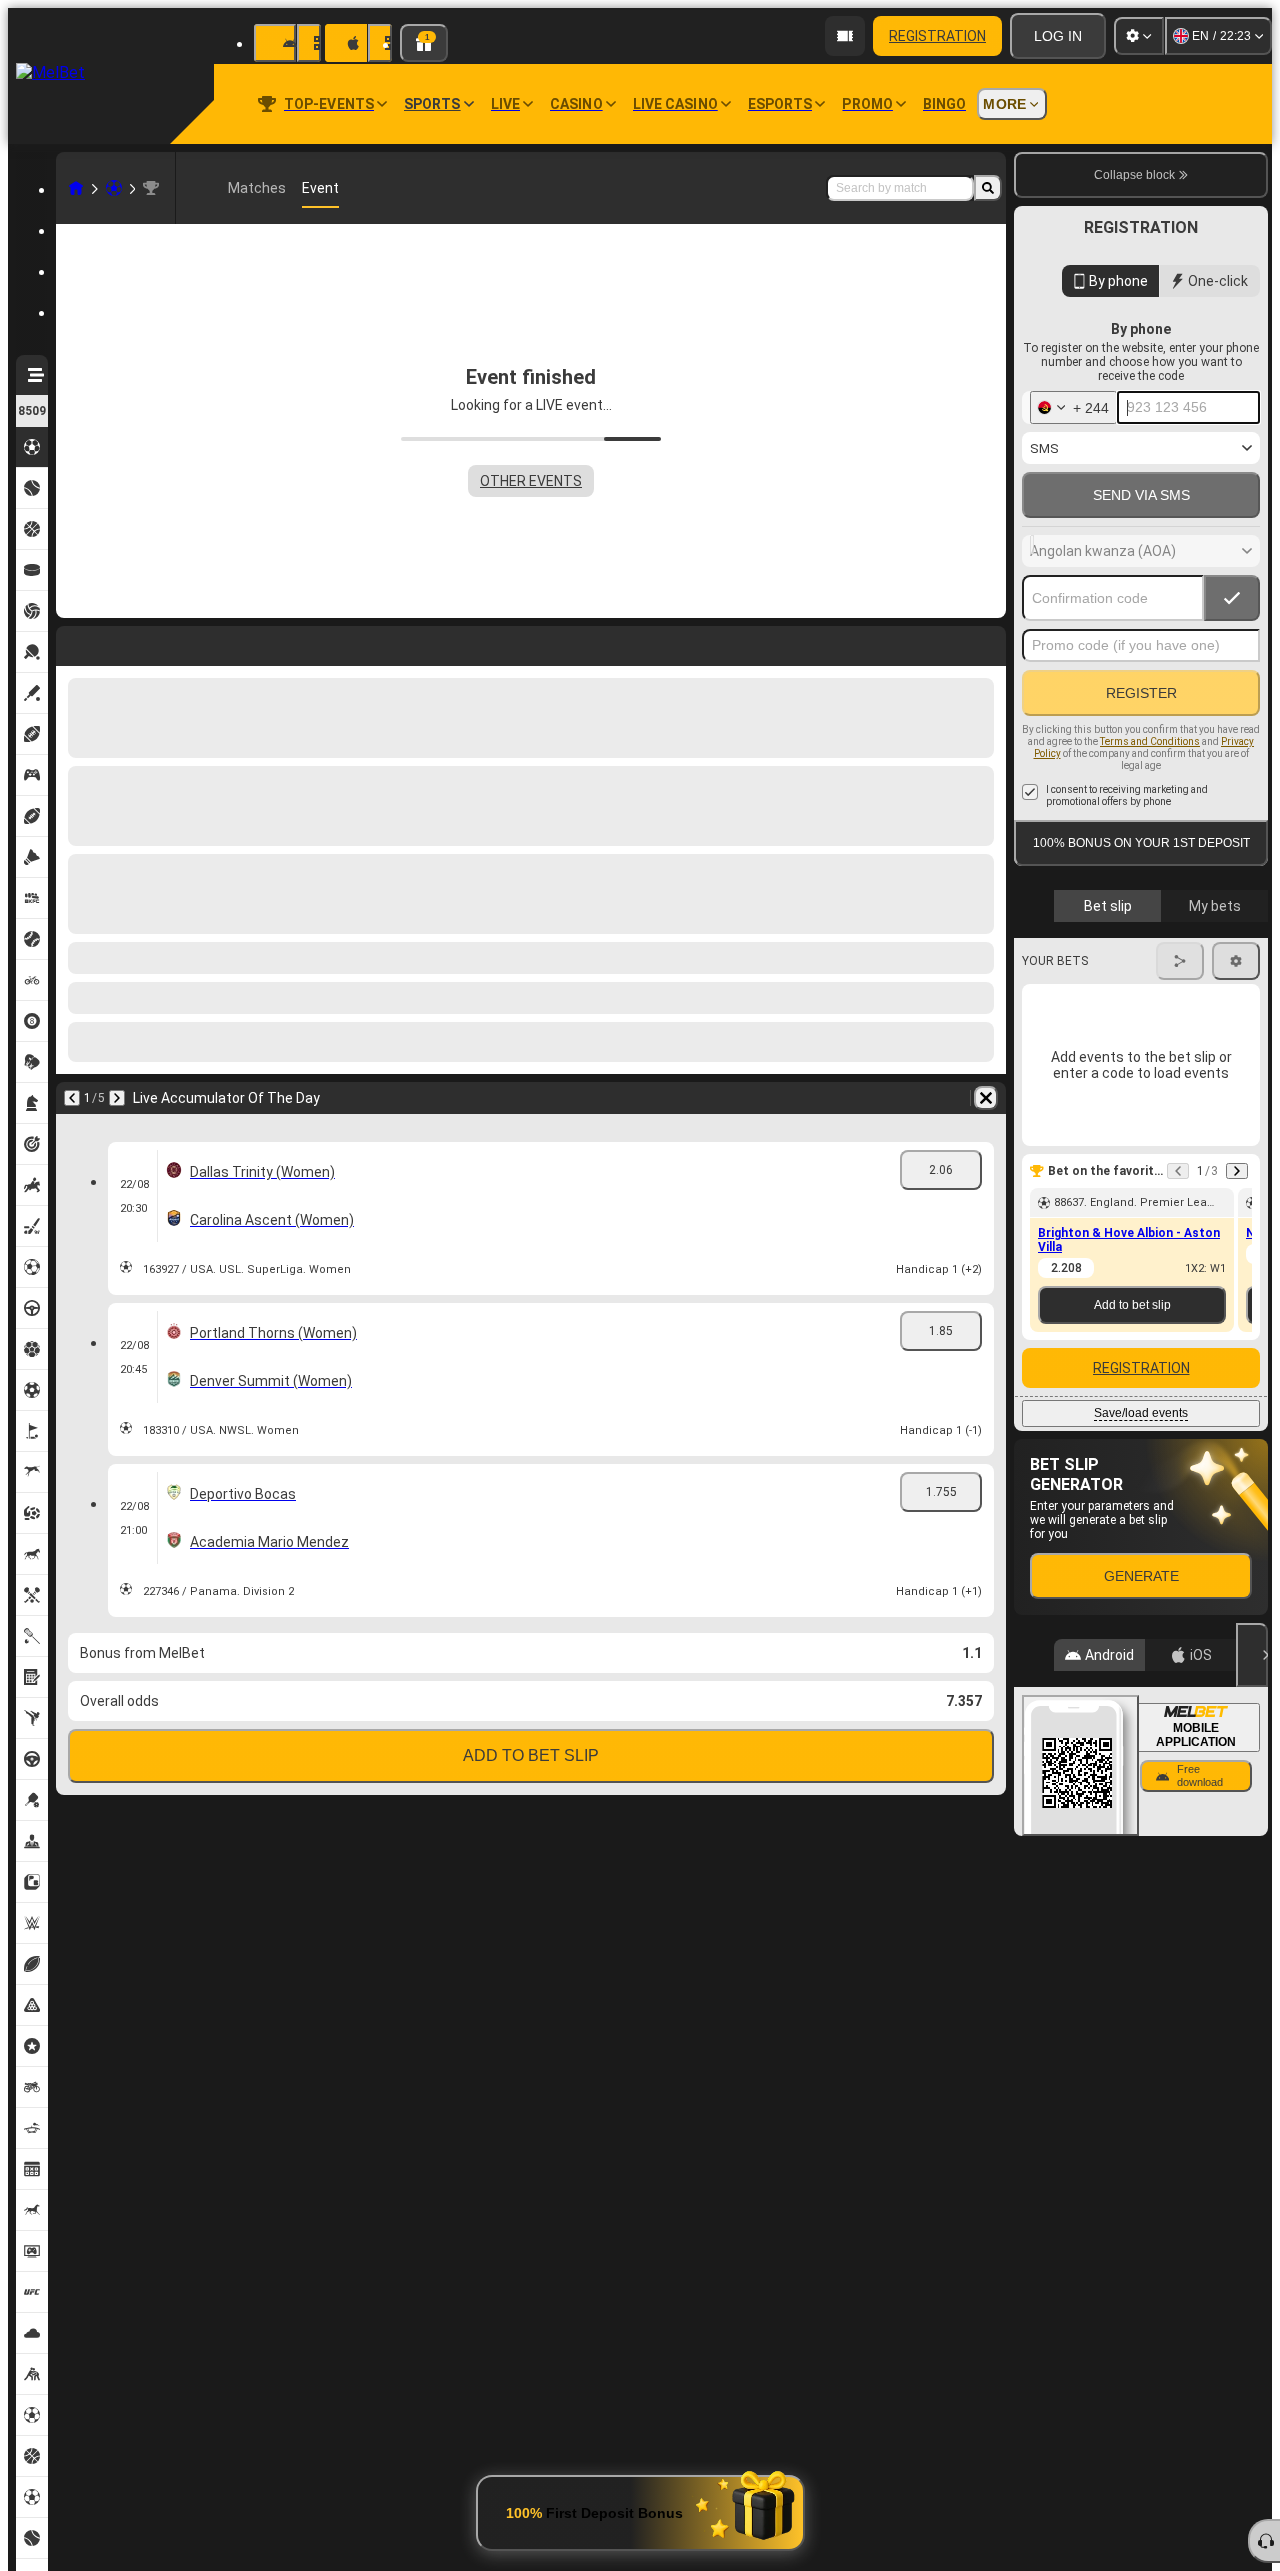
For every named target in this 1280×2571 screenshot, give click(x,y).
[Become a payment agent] (845, 36)
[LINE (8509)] (76, 188)
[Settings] (1139, 36)
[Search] (988, 188)
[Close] (1252, 1655)
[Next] (124, 642)
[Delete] (986, 642)
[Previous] (72, 642)
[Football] (114, 188)
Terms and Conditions (1150, 741)
